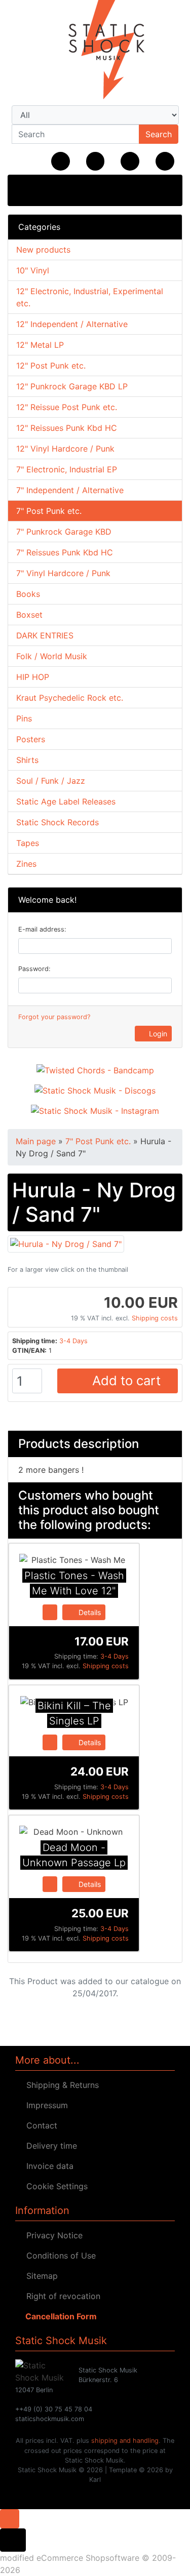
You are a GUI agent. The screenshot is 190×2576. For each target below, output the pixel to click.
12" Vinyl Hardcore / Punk (65, 449)
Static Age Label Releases (66, 801)
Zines (26, 864)
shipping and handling (125, 2441)
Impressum (45, 2105)
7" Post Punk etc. (49, 511)
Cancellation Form (59, 2316)
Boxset (29, 615)
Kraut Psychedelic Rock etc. (70, 698)
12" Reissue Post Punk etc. (67, 407)
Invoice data (47, 2166)
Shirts (27, 760)
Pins (24, 718)
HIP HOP (33, 677)
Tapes (28, 843)
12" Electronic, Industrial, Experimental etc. (90, 297)
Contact (39, 2125)
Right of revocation (61, 2296)
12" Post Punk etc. (51, 366)
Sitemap (40, 2276)
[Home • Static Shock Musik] (95, 51)
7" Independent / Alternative (70, 490)
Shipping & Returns (60, 2085)
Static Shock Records (58, 822)
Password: (34, 969)
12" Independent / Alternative (72, 324)
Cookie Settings (54, 2186)
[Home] (61, 161)
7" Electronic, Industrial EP (67, 469)
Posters (31, 739)
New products (43, 250)
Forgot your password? (54, 1017)
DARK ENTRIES (45, 635)
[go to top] (10, 2518)
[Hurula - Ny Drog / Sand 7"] (66, 1243)
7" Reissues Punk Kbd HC (65, 552)
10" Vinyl (33, 270)
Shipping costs (155, 1318)
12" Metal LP (40, 345)
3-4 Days (73, 1341)
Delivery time (49, 2146)
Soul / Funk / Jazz (51, 781)
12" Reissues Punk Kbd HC (67, 428)
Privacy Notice (52, 2235)
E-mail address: (42, 929)
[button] (96, 161)
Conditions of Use (59, 2256)
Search (159, 134)
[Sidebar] (26, 189)
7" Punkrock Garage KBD (64, 532)
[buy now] (50, 1612)
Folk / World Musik (52, 656)
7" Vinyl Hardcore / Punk (63, 573)
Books (28, 594)
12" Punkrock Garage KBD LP (72, 386)
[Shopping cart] (165, 161)
